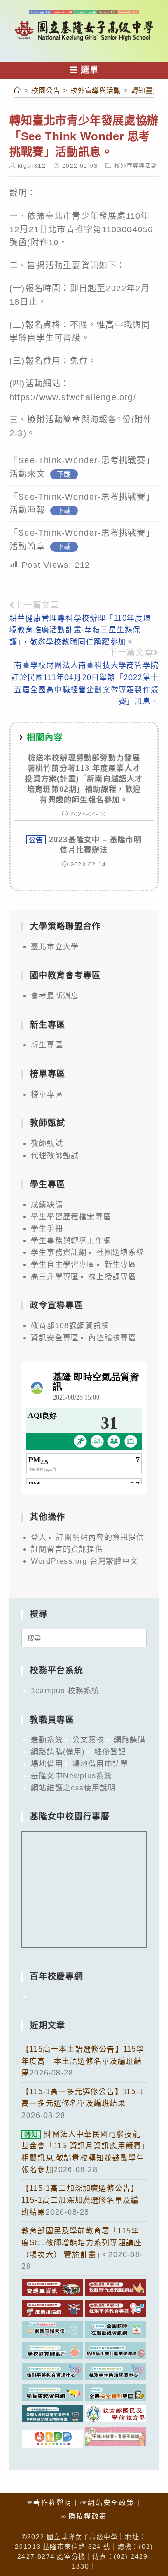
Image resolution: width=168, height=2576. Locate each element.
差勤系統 (47, 1740)
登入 (39, 1537)
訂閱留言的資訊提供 (67, 1549)
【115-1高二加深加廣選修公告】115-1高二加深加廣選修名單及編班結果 (80, 2200)
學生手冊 (47, 1228)
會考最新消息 (55, 996)
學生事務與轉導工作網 (71, 1241)
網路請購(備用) (58, 1752)
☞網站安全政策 (108, 2503)
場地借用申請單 (100, 1764)
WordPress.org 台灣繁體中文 (84, 1561)
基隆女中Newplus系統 (72, 1776)
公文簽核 (88, 1740)
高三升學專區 (55, 1277)
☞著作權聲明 (49, 2503)
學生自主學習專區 (63, 1264)
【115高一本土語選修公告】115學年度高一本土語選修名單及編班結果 (83, 2061)
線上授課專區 (112, 1277)
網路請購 (130, 1740)
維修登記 (110, 1752)
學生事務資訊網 (59, 1252)
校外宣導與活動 (136, 166)
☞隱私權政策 (84, 2516)
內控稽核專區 (112, 1338)
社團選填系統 (120, 1252)
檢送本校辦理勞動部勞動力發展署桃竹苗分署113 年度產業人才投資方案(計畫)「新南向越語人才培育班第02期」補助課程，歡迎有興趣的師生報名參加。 (84, 779)
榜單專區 (47, 1094)
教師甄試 (47, 1143)
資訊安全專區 (55, 1338)
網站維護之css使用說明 (73, 1788)
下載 (64, 474)
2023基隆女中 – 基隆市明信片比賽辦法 (85, 845)
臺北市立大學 (55, 947)
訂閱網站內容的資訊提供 (100, 1537)
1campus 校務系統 (65, 1691)
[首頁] (18, 90)
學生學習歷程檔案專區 (71, 1217)
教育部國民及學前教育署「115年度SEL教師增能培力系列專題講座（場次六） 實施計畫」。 (82, 2243)
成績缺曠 (47, 1205)
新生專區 (47, 1045)
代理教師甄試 (55, 1156)
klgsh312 (32, 166)
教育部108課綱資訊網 (70, 1326)
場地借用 (47, 1764)
